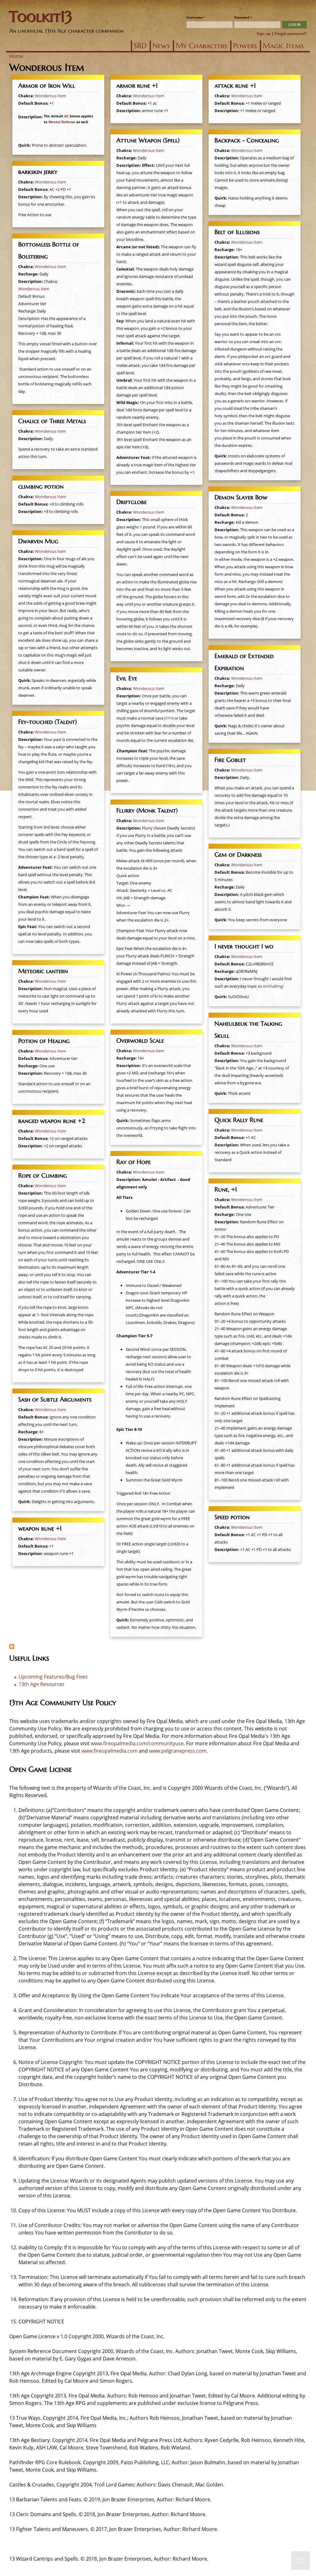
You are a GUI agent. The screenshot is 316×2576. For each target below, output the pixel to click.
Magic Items (283, 46)
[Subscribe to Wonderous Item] (12, 1647)
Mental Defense (62, 122)
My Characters (201, 46)
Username (196, 17)
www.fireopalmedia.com (110, 1751)
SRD (140, 46)
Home (16, 56)
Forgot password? (291, 34)
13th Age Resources (42, 1684)
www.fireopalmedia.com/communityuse (137, 1743)
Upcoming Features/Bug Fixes (53, 1677)
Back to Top (301, 2561)
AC (67, 116)
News (161, 46)
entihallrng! (273, 986)
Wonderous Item (50, 96)
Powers (245, 46)
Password (243, 17)
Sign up (264, 34)
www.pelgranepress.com (178, 1751)
